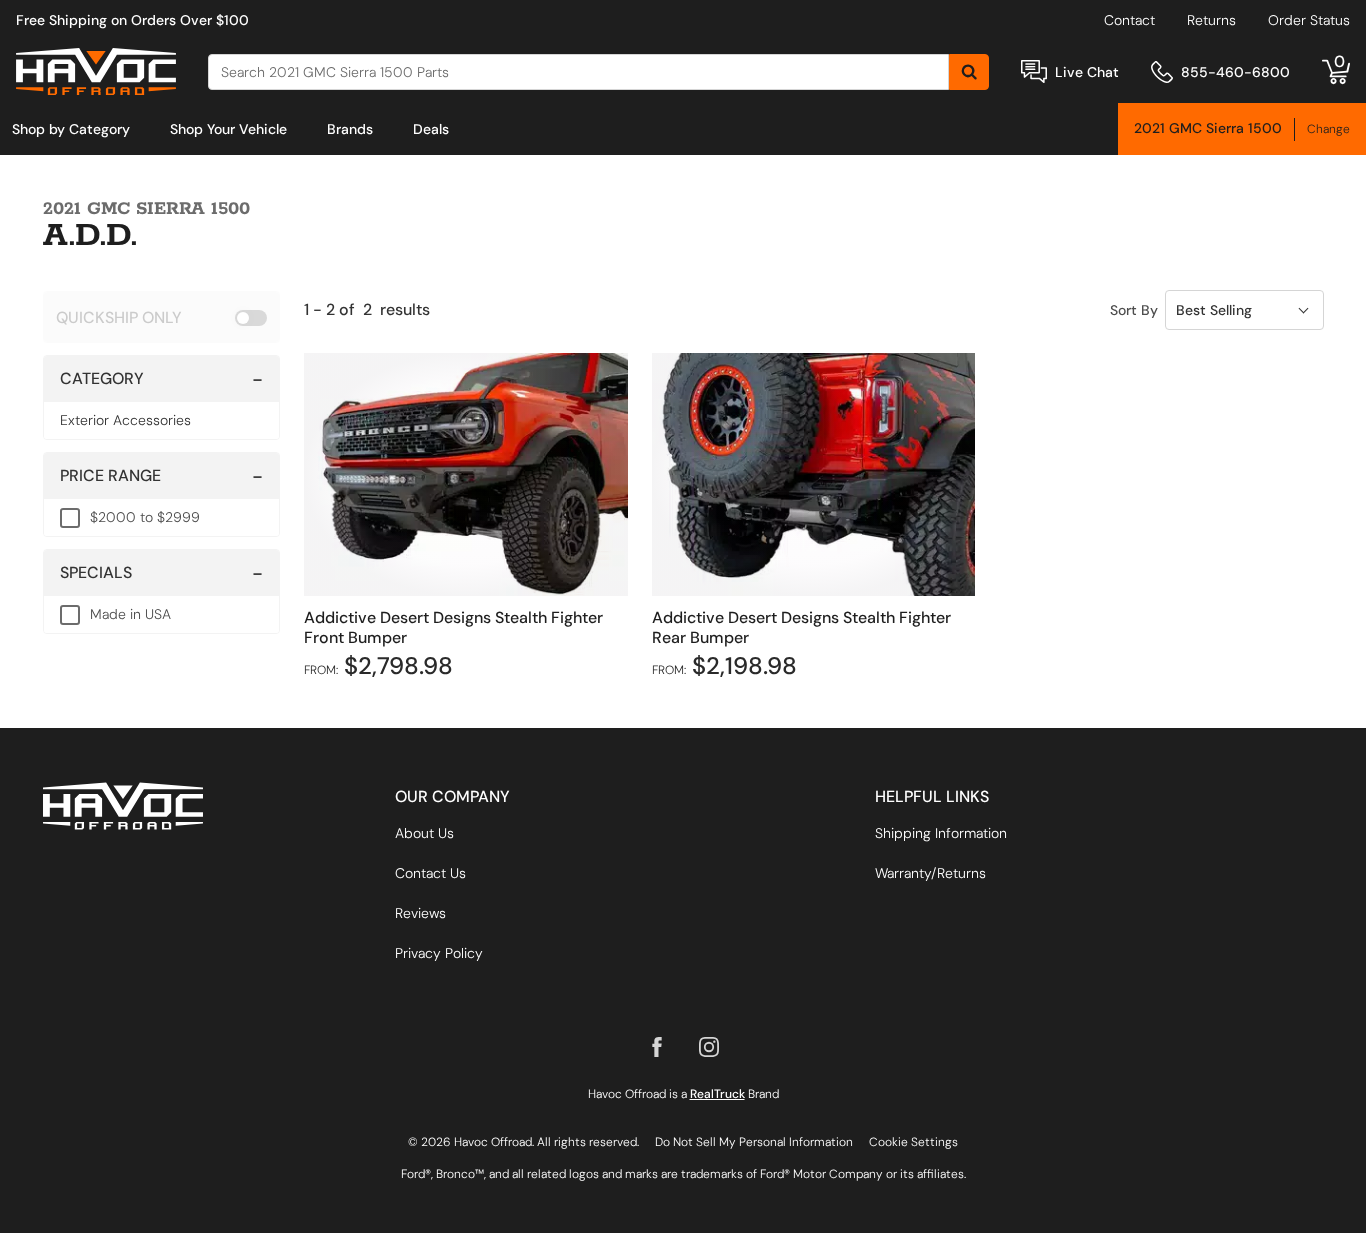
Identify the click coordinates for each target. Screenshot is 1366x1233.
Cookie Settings (913, 1142)
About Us (424, 833)
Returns (1211, 20)
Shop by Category (71, 129)
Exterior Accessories (125, 420)
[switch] (161, 317)
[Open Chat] (1034, 71)
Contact (1129, 20)
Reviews (420, 913)
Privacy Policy (439, 953)
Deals (431, 129)
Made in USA (130, 614)
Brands (350, 129)
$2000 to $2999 (145, 517)
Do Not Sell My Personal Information (754, 1142)
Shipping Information (941, 833)
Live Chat (1087, 72)
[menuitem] (71, 129)
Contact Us (430, 873)
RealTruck (717, 1094)
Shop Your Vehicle (228, 129)
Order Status (1309, 20)
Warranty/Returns (930, 873)
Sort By (1134, 310)
